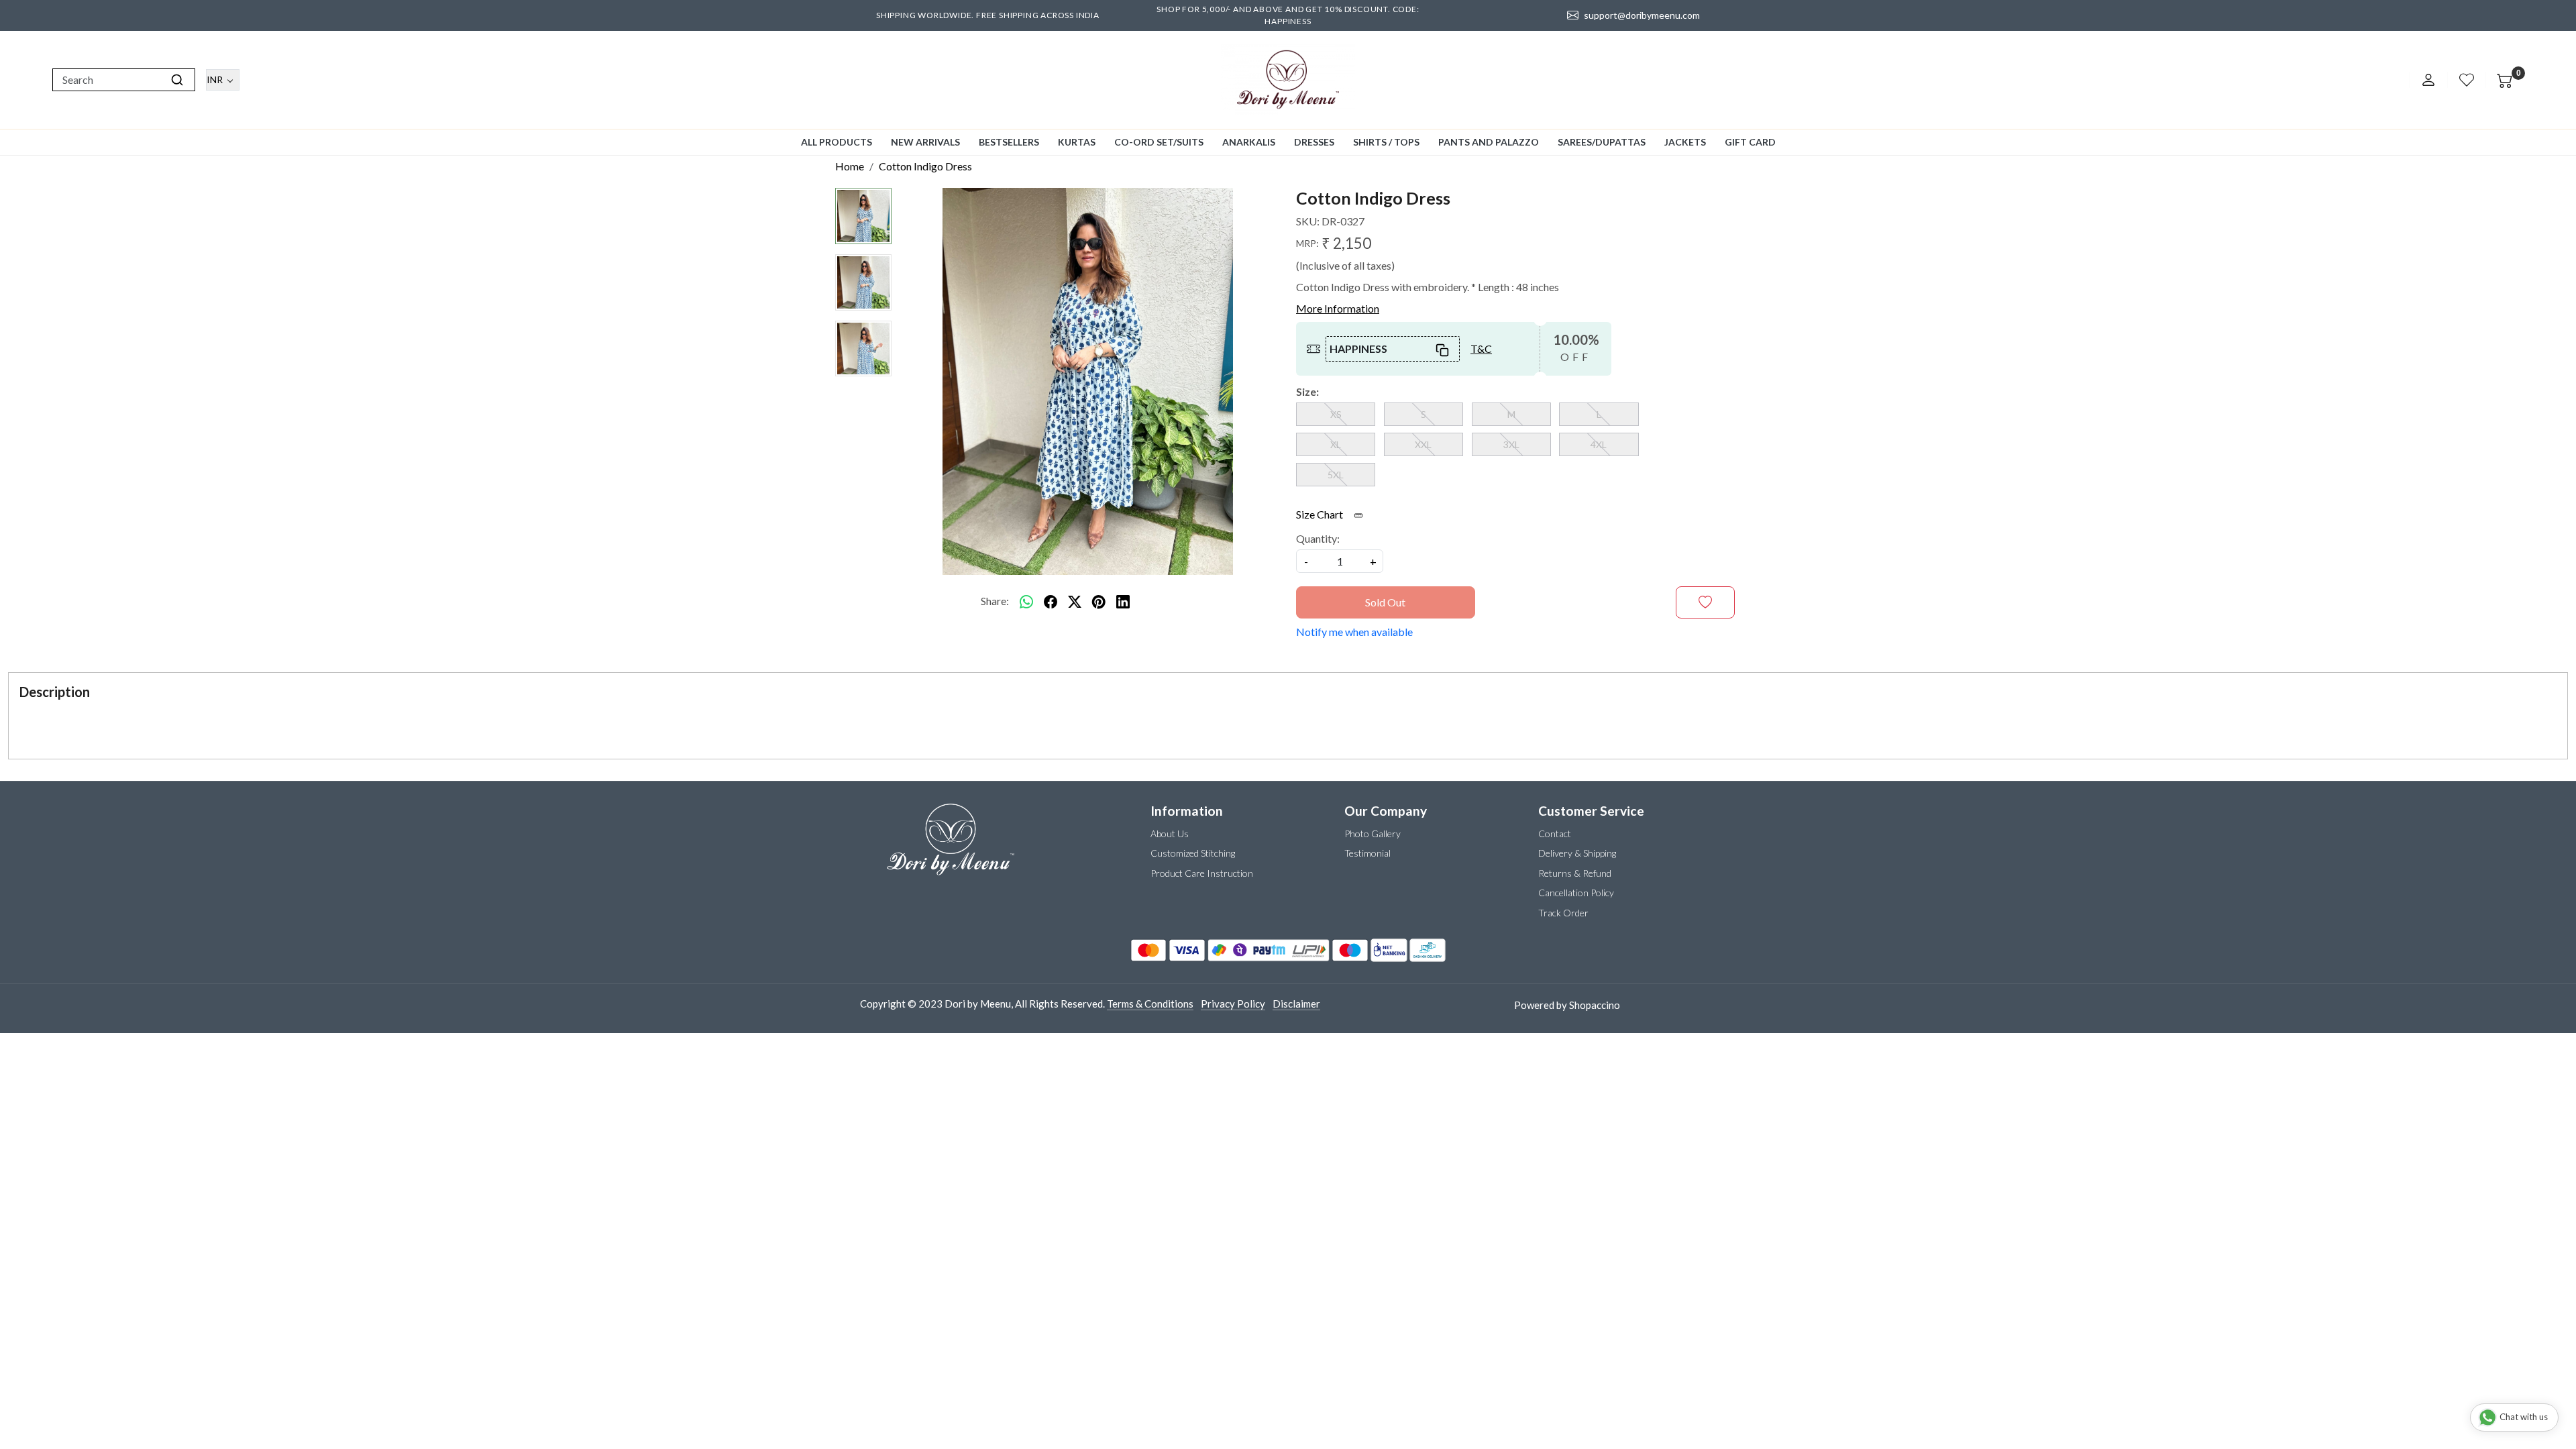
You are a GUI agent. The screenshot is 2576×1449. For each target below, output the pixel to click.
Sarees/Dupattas (1602, 142)
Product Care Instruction (1202, 873)
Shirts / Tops (1386, 142)
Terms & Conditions (1150, 1004)
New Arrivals (925, 142)
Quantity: (1318, 538)
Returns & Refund (1575, 873)
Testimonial (1367, 853)
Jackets (1685, 142)
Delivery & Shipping (1577, 853)
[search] (177, 80)
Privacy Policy (1233, 1004)
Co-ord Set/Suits (1159, 142)
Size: (1307, 391)
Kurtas (1077, 142)
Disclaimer (1296, 1004)
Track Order (1563, 913)
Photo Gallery (1373, 834)
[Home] (1288, 80)
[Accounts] (2428, 80)
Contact (1555, 834)
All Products (837, 142)
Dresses (1314, 142)
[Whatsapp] (1026, 601)
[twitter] (1075, 601)
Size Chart (1321, 514)
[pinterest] (1099, 601)
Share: (995, 601)
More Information (1338, 308)
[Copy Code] (1443, 349)
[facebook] (1051, 601)
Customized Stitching (1193, 853)
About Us (1170, 834)
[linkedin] (1123, 601)
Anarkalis (1249, 142)
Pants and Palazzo (1489, 142)
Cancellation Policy (1576, 893)
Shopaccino (1595, 1005)
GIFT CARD (1750, 142)
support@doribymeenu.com (1642, 15)
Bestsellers (1009, 142)
